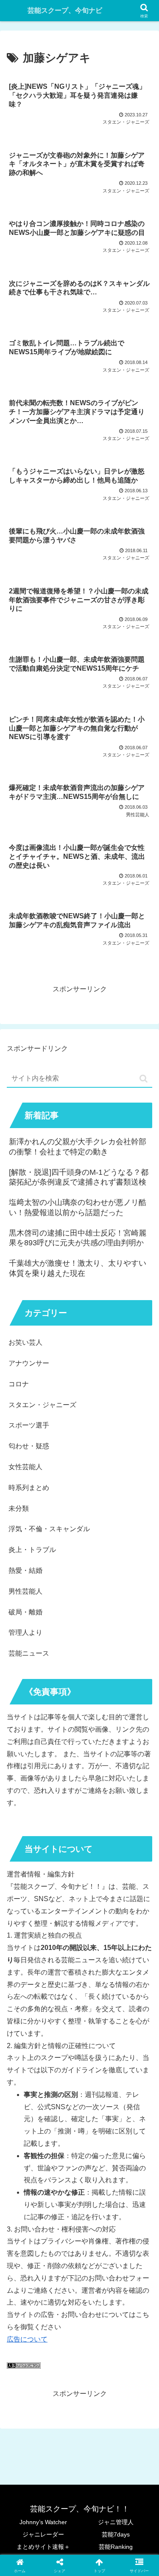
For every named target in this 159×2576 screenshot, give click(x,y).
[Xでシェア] (26, 2264)
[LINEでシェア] (132, 2287)
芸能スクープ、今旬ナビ (65, 10)
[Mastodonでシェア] (62, 2264)
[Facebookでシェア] (26, 2287)
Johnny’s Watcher (43, 2522)
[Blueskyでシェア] (97, 2264)
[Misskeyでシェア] (132, 2264)
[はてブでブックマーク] (62, 2287)
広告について (27, 2339)
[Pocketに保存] (97, 2287)
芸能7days (116, 2534)
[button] (144, 1079)
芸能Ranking (116, 2547)
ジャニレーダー (43, 2534)
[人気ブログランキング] (24, 2366)
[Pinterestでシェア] (44, 2311)
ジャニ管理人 (116, 2522)
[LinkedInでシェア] (79, 2311)
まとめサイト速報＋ (43, 2547)
